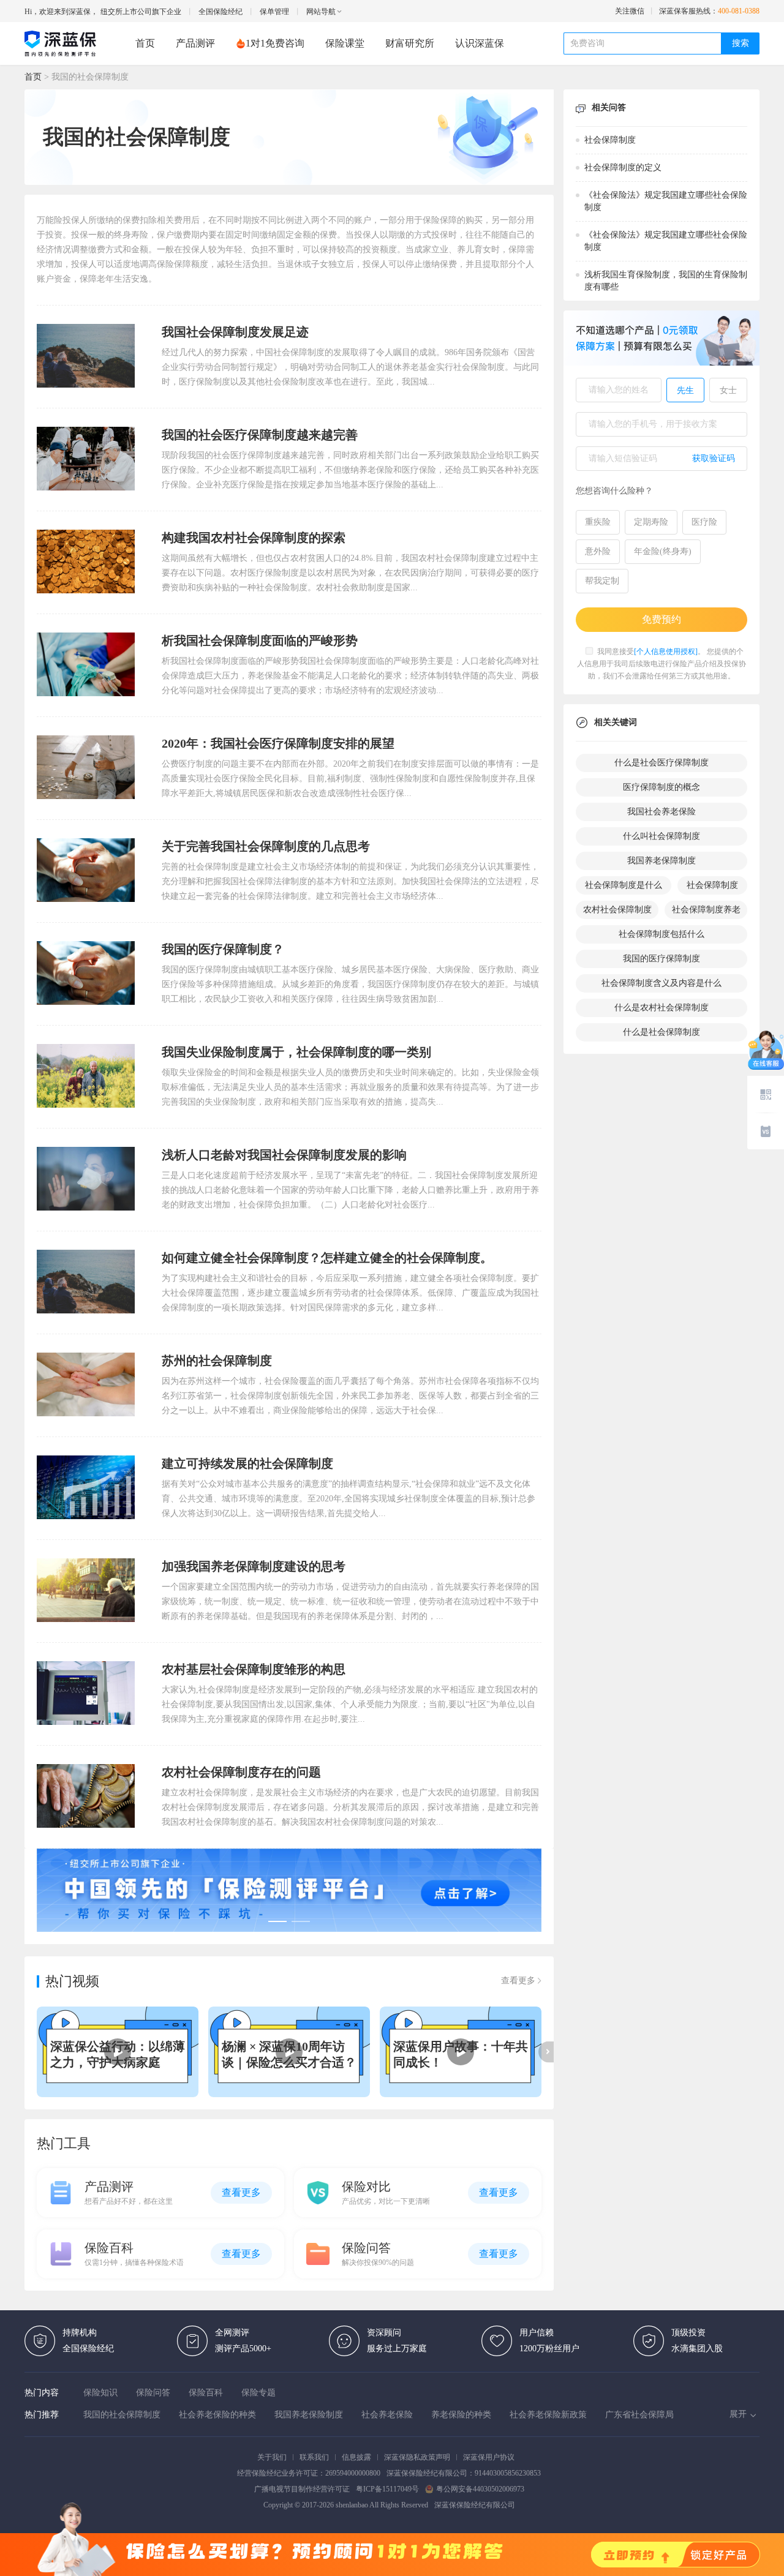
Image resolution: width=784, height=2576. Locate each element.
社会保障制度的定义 (623, 167)
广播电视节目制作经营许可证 (302, 2489)
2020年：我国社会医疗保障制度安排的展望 (278, 743)
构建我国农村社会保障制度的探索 (254, 538)
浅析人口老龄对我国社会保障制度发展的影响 (284, 1155)
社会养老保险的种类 (217, 2415)
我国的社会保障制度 (122, 2415)
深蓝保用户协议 (489, 2457)
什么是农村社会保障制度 (661, 1008)
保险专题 (258, 2393)
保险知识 (100, 2393)
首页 (145, 43)
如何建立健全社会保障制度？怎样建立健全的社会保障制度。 (327, 1258)
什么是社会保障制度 (661, 1032)
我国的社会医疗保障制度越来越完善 (260, 435)
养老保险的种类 (461, 2415)
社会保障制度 (610, 140)
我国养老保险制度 (309, 2415)
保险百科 (206, 2393)
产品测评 (195, 43)
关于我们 (272, 2457)
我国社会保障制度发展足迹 (235, 332)
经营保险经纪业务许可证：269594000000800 (309, 2473)
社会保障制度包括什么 (661, 934)
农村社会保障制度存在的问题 (241, 1772)
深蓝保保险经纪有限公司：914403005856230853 (464, 2473)
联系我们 (314, 2457)
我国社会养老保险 (661, 812)
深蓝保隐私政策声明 (417, 2457)
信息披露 (356, 2457)
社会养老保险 (387, 2415)
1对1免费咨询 (275, 43)
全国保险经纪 (221, 12)
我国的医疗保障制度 (661, 959)
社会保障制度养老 (706, 910)
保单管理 (274, 12)
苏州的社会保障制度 (217, 1361)
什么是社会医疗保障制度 (661, 763)
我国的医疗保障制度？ (223, 949)
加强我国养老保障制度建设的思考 (254, 1566)
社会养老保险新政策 (548, 2415)
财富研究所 (410, 43)
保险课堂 (345, 43)
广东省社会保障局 (639, 2415)
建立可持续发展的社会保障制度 (247, 1463)
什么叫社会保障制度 (661, 836)
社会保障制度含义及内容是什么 (661, 983)
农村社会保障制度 (617, 910)
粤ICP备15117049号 (387, 2489)
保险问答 (153, 2393)
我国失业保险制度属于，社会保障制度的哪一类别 (296, 1052)
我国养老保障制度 (661, 861)
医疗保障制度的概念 (661, 787)
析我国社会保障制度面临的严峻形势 (260, 640)
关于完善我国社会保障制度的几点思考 (266, 846)
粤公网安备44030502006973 (480, 2489)
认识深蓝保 (480, 43)
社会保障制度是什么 (624, 885)
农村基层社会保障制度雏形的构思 (254, 1669)
